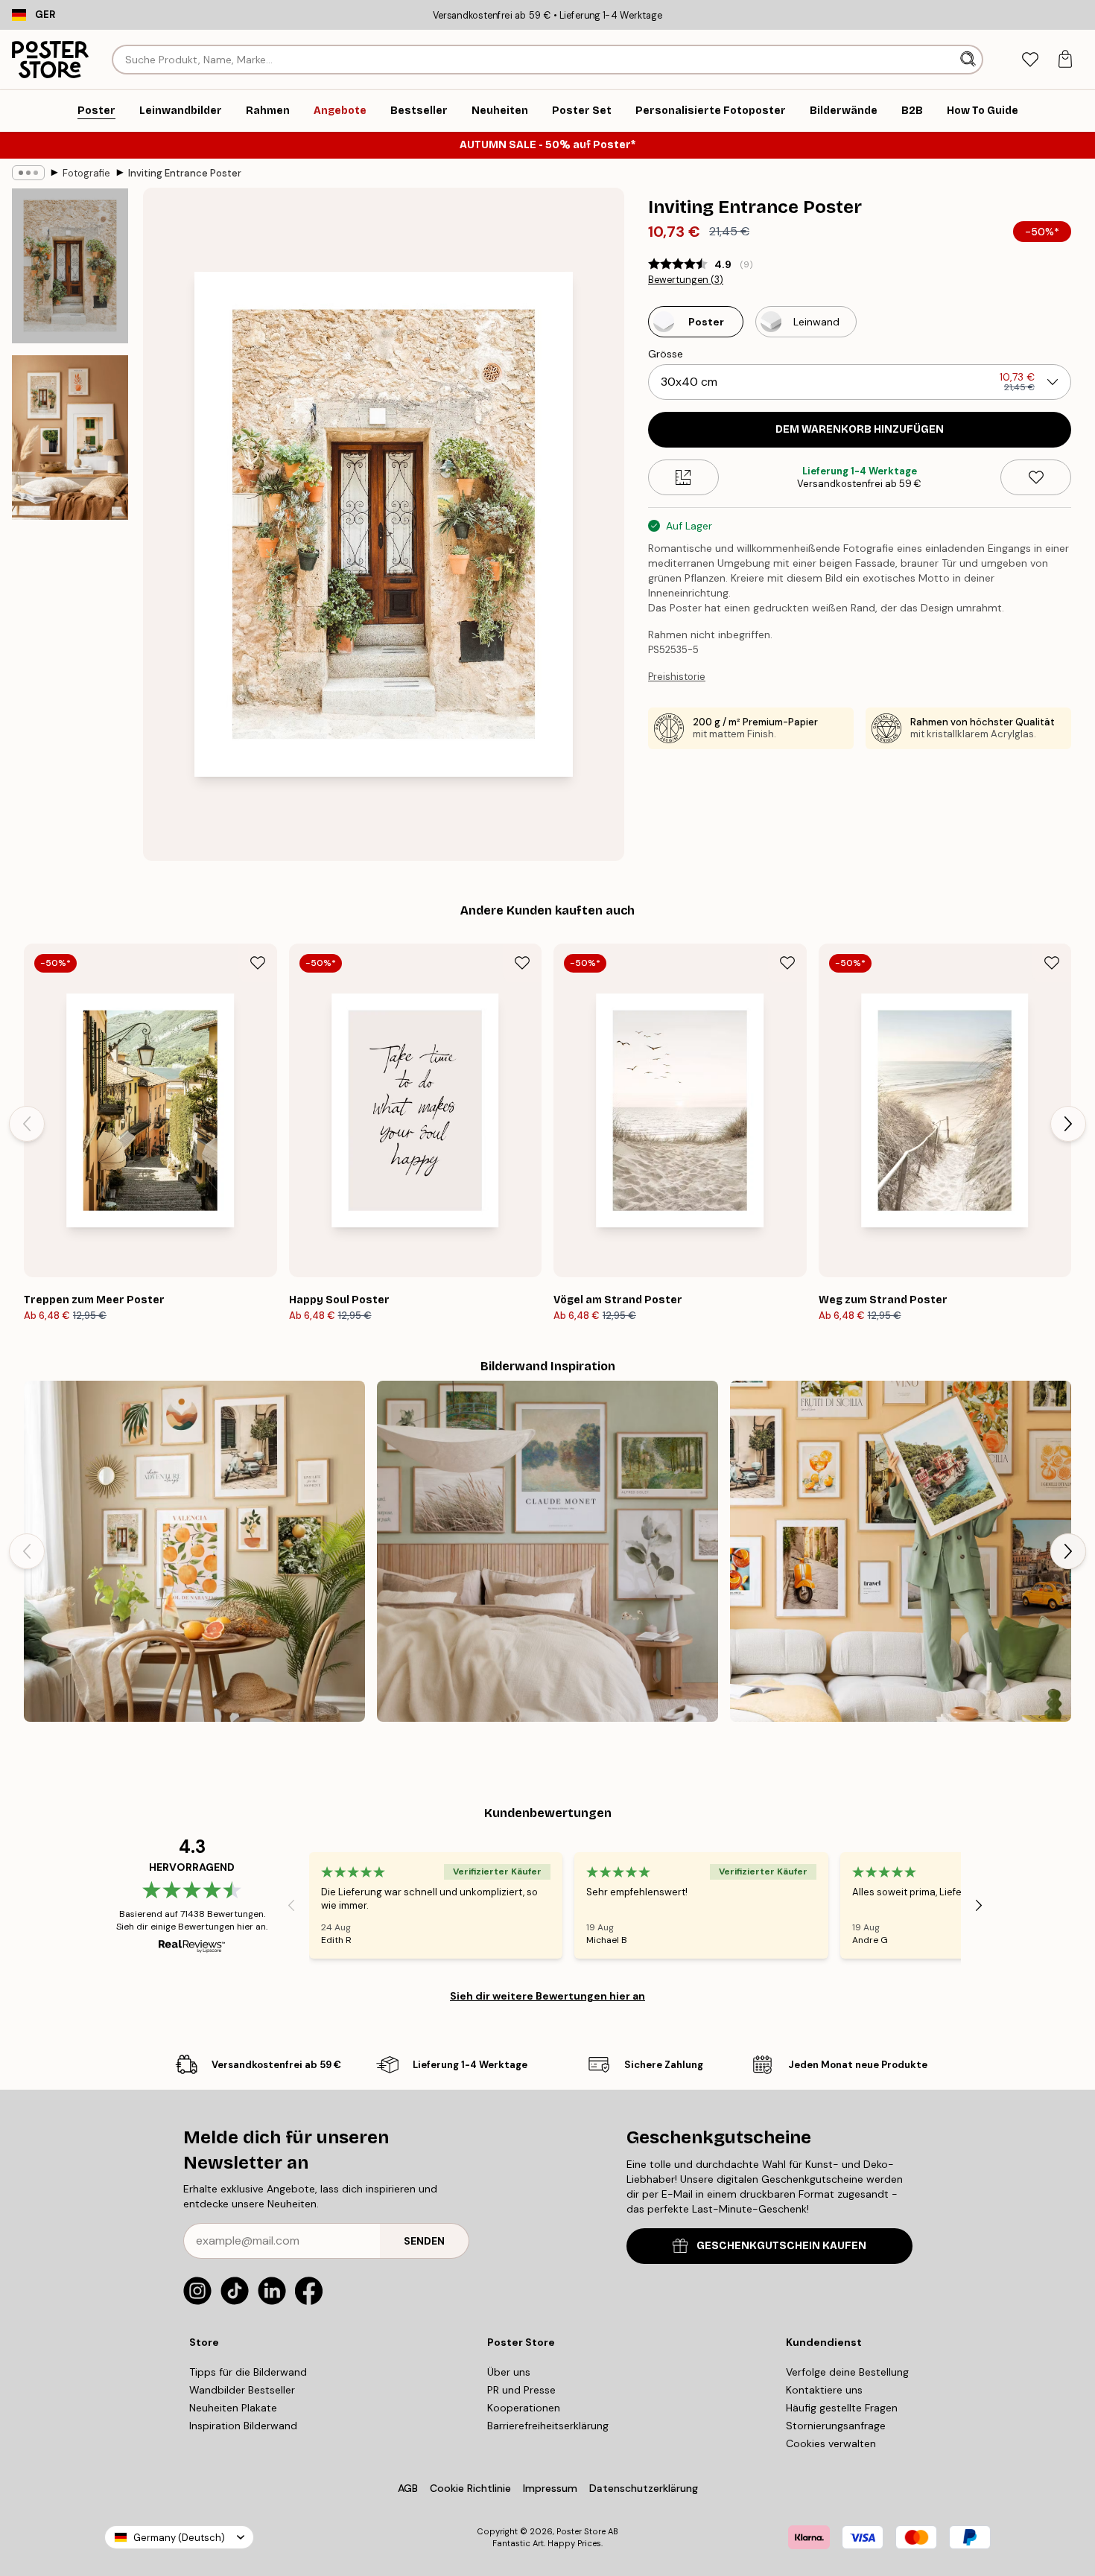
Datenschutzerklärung (644, 2488)
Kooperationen (524, 2408)
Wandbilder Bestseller (242, 2390)
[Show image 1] (70, 266)
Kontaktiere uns (824, 2390)
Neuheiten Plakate (233, 2408)
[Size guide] (683, 477)
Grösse (666, 354)
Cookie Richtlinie (470, 2488)
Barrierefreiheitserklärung (548, 2426)
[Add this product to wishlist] (1036, 477)
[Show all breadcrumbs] (28, 173)
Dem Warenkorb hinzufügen (860, 429)
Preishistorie (677, 677)
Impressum (550, 2488)
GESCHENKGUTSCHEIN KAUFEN (781, 2246)
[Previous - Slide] (27, 1124)
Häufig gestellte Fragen (842, 2408)
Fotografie (86, 173)
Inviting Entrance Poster (185, 173)
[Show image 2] (70, 438)
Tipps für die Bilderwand (248, 2372)
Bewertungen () (686, 280)
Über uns (509, 2372)
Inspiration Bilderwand (243, 2426)
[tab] (1030, 60)
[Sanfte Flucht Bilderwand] (547, 1551)
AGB (408, 2488)
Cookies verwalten (831, 2443)
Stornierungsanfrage (836, 2426)
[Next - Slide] (1068, 1124)
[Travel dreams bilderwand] (901, 1551)
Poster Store (581, 2531)
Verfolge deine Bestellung (847, 2372)
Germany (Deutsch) (179, 2538)
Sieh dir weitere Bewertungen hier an (547, 1996)
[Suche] (969, 60)
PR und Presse (521, 2390)
